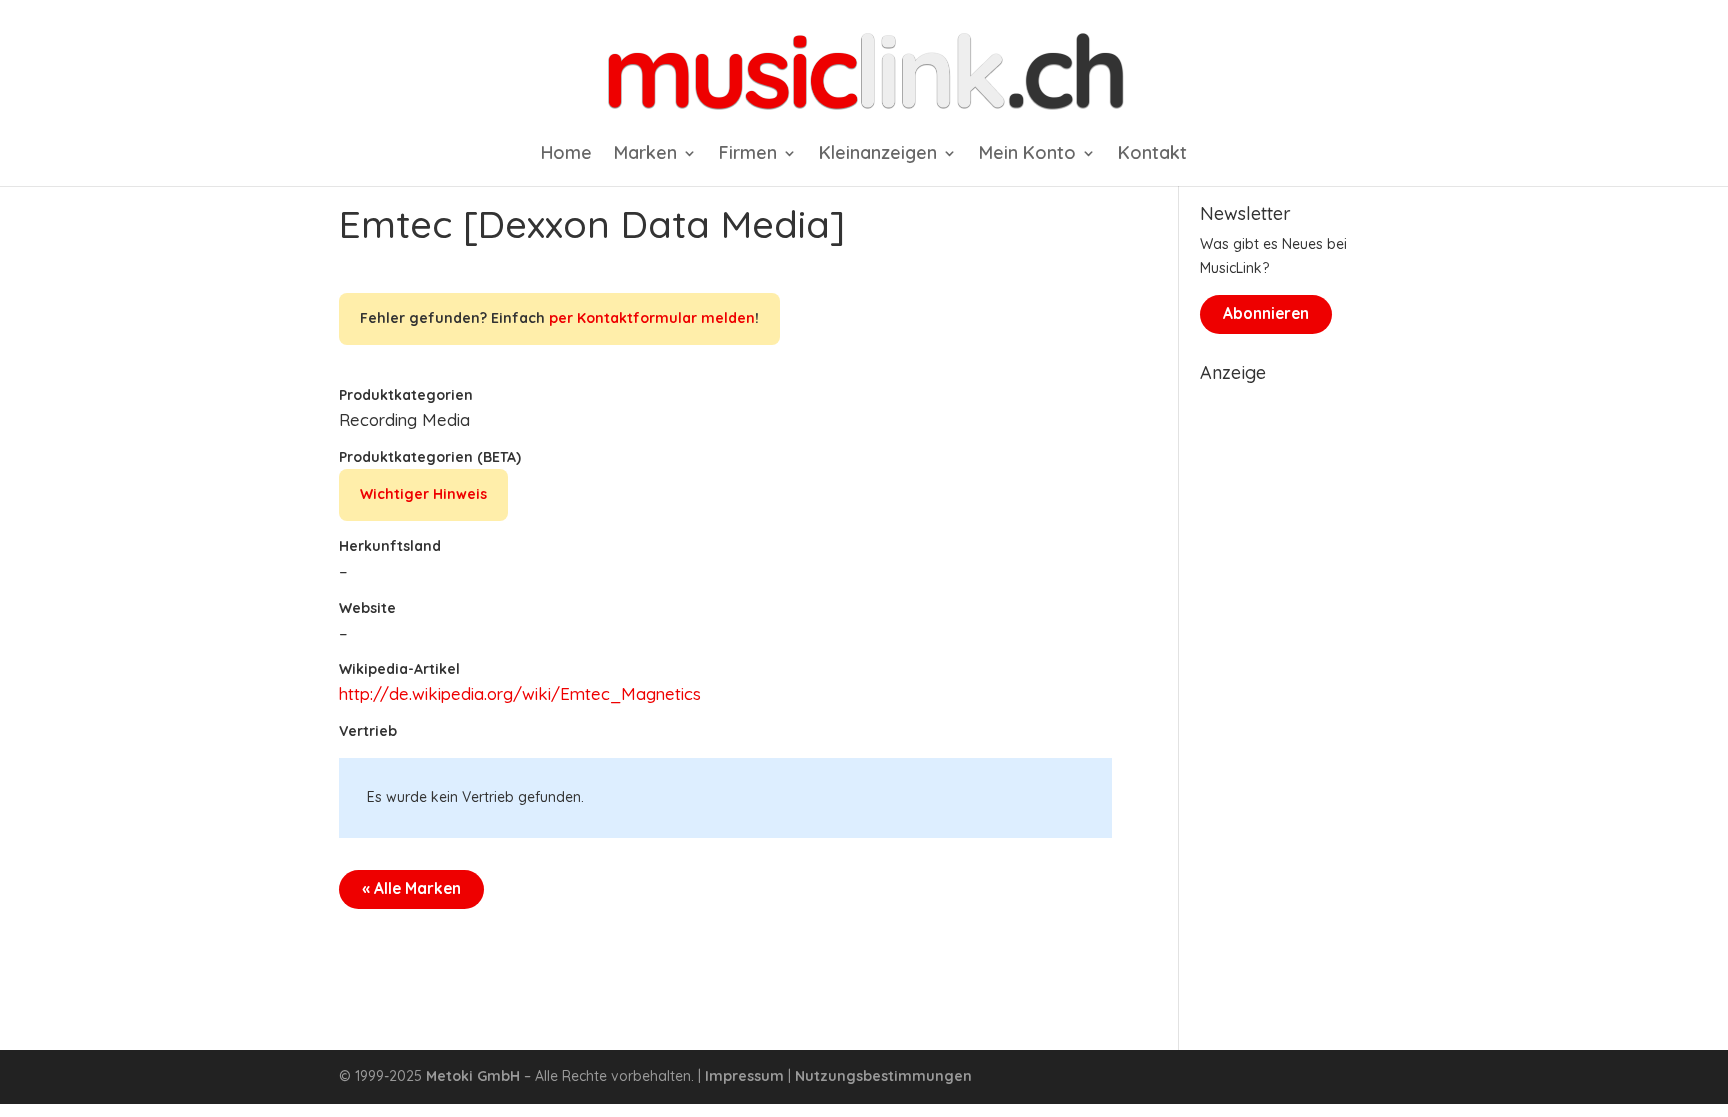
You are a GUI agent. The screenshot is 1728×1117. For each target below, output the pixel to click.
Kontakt (1152, 155)
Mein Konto (1027, 155)
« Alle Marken (411, 888)
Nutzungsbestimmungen (883, 1076)
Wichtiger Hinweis (423, 494)
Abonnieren (1266, 313)
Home (566, 155)
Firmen (748, 155)
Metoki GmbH (473, 1076)
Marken (645, 155)
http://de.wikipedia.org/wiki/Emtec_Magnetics (520, 693)
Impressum (744, 1076)
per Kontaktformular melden (652, 318)
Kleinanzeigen (878, 155)
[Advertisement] (1294, 692)
